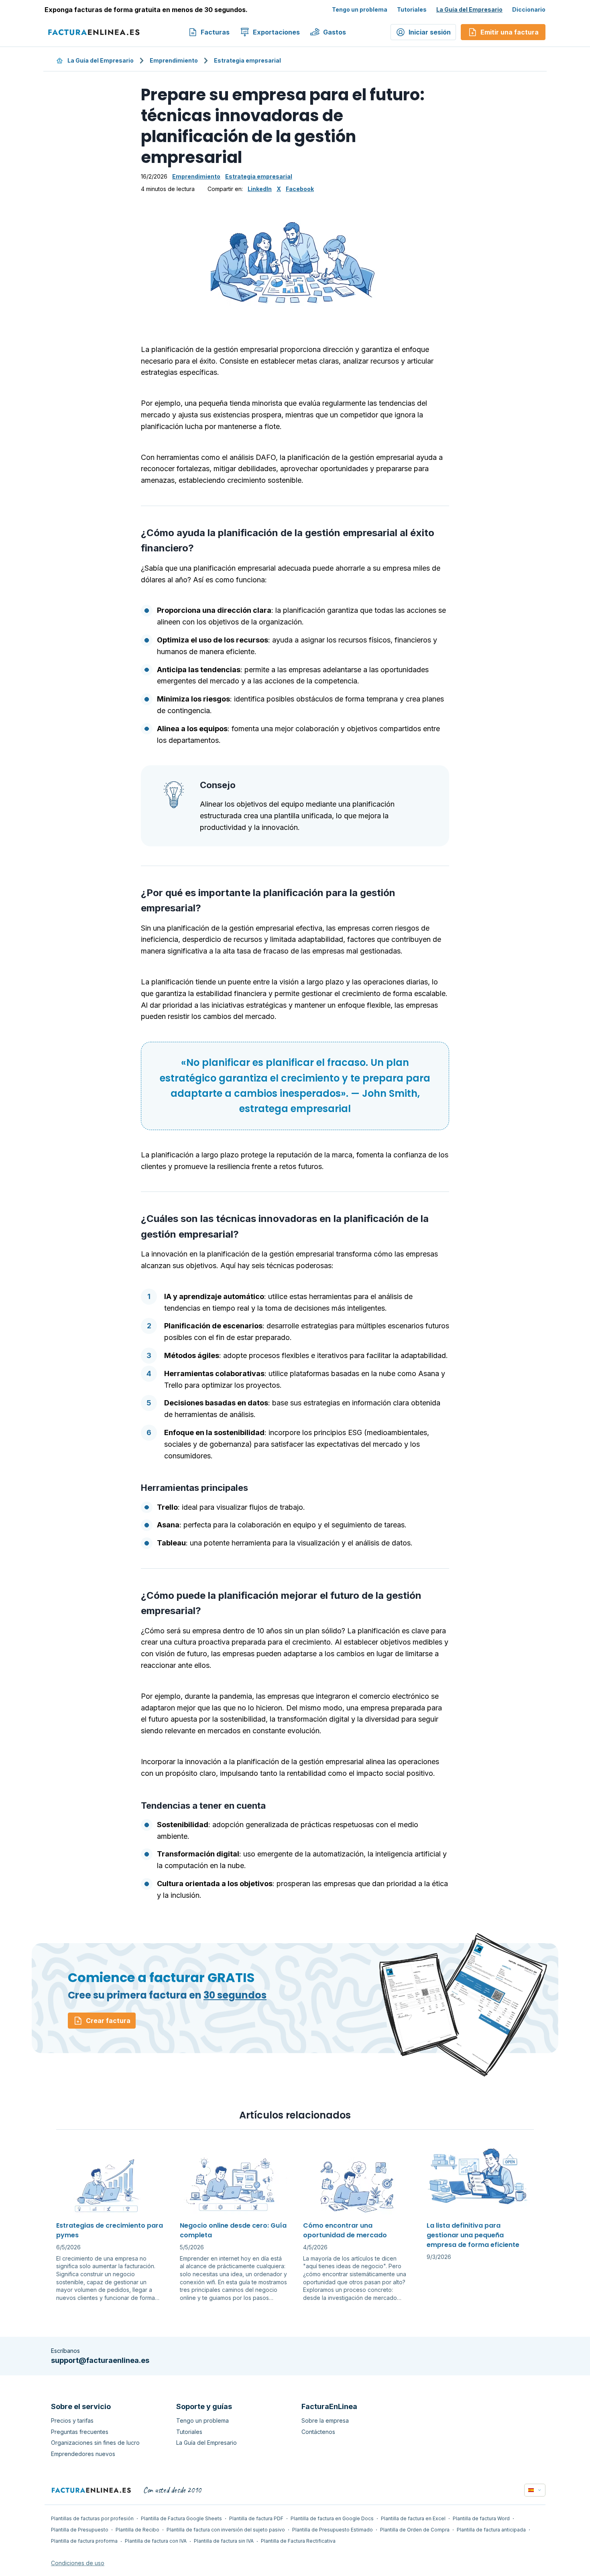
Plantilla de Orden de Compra (415, 2530)
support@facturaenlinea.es (100, 2360)
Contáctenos (318, 2432)
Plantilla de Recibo (137, 2530)
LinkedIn (260, 189)
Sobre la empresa (325, 2420)
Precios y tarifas (72, 2420)
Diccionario (529, 9)
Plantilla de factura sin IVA (224, 2541)
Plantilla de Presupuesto (80, 2530)
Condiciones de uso (78, 2563)
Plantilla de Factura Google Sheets (181, 2518)
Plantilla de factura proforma (84, 2541)
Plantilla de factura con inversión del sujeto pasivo (226, 2530)
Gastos (335, 32)
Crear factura (108, 2021)
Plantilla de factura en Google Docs (332, 2518)
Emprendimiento (174, 60)
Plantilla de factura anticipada (491, 2530)
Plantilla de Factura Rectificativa (298, 2541)
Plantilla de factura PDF (256, 2518)
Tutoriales (412, 9)
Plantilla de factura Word (481, 2518)
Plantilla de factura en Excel (413, 2518)
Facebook (300, 189)
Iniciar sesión (430, 32)
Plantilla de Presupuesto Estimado (333, 2530)
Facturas (215, 32)
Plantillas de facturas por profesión (92, 2518)
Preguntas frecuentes (80, 2432)
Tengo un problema (360, 9)
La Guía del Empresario (469, 9)
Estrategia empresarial (247, 60)
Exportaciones (276, 32)
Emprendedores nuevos (83, 2454)
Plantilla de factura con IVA (156, 2541)
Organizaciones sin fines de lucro (95, 2443)
